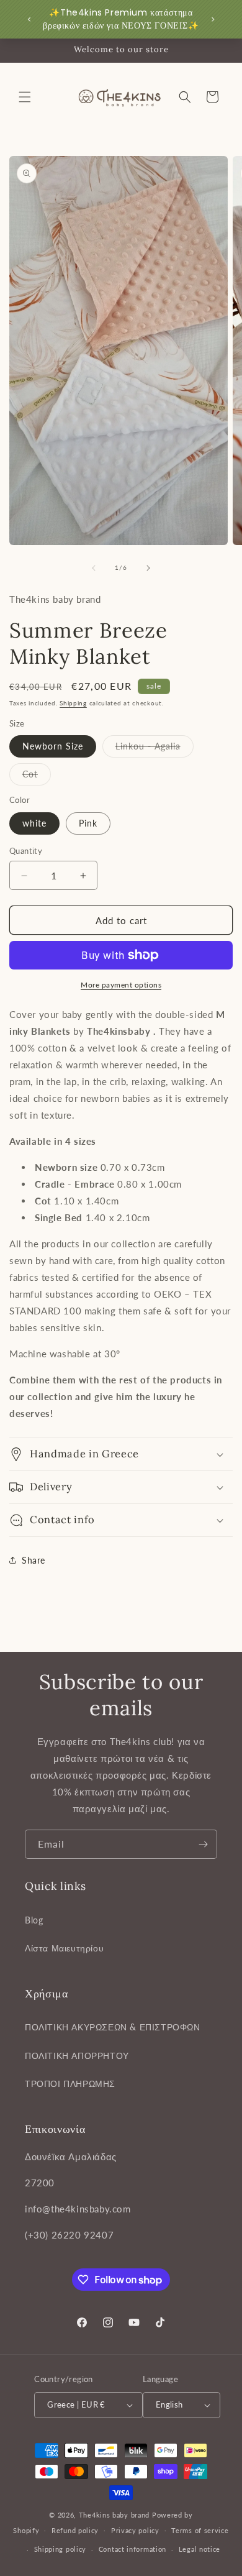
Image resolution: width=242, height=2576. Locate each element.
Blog (34, 1920)
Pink (88, 823)
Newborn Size (53, 746)
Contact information (132, 2549)
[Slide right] (148, 568)
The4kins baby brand (114, 2515)
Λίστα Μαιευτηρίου (64, 1948)
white (34, 823)
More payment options (121, 985)
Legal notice (199, 2549)
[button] (25, 97)
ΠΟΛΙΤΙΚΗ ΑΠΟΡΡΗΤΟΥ (77, 2056)
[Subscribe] (203, 1844)
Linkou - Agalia (155, 749)
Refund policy (75, 2530)
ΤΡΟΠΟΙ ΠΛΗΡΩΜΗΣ (70, 2083)
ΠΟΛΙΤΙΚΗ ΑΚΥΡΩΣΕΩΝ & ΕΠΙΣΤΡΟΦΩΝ (113, 2027)
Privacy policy (135, 2530)
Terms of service (200, 2530)
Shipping (73, 703)
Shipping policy (60, 2549)
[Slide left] (94, 568)
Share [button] (34, 1560)
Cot (37, 777)
